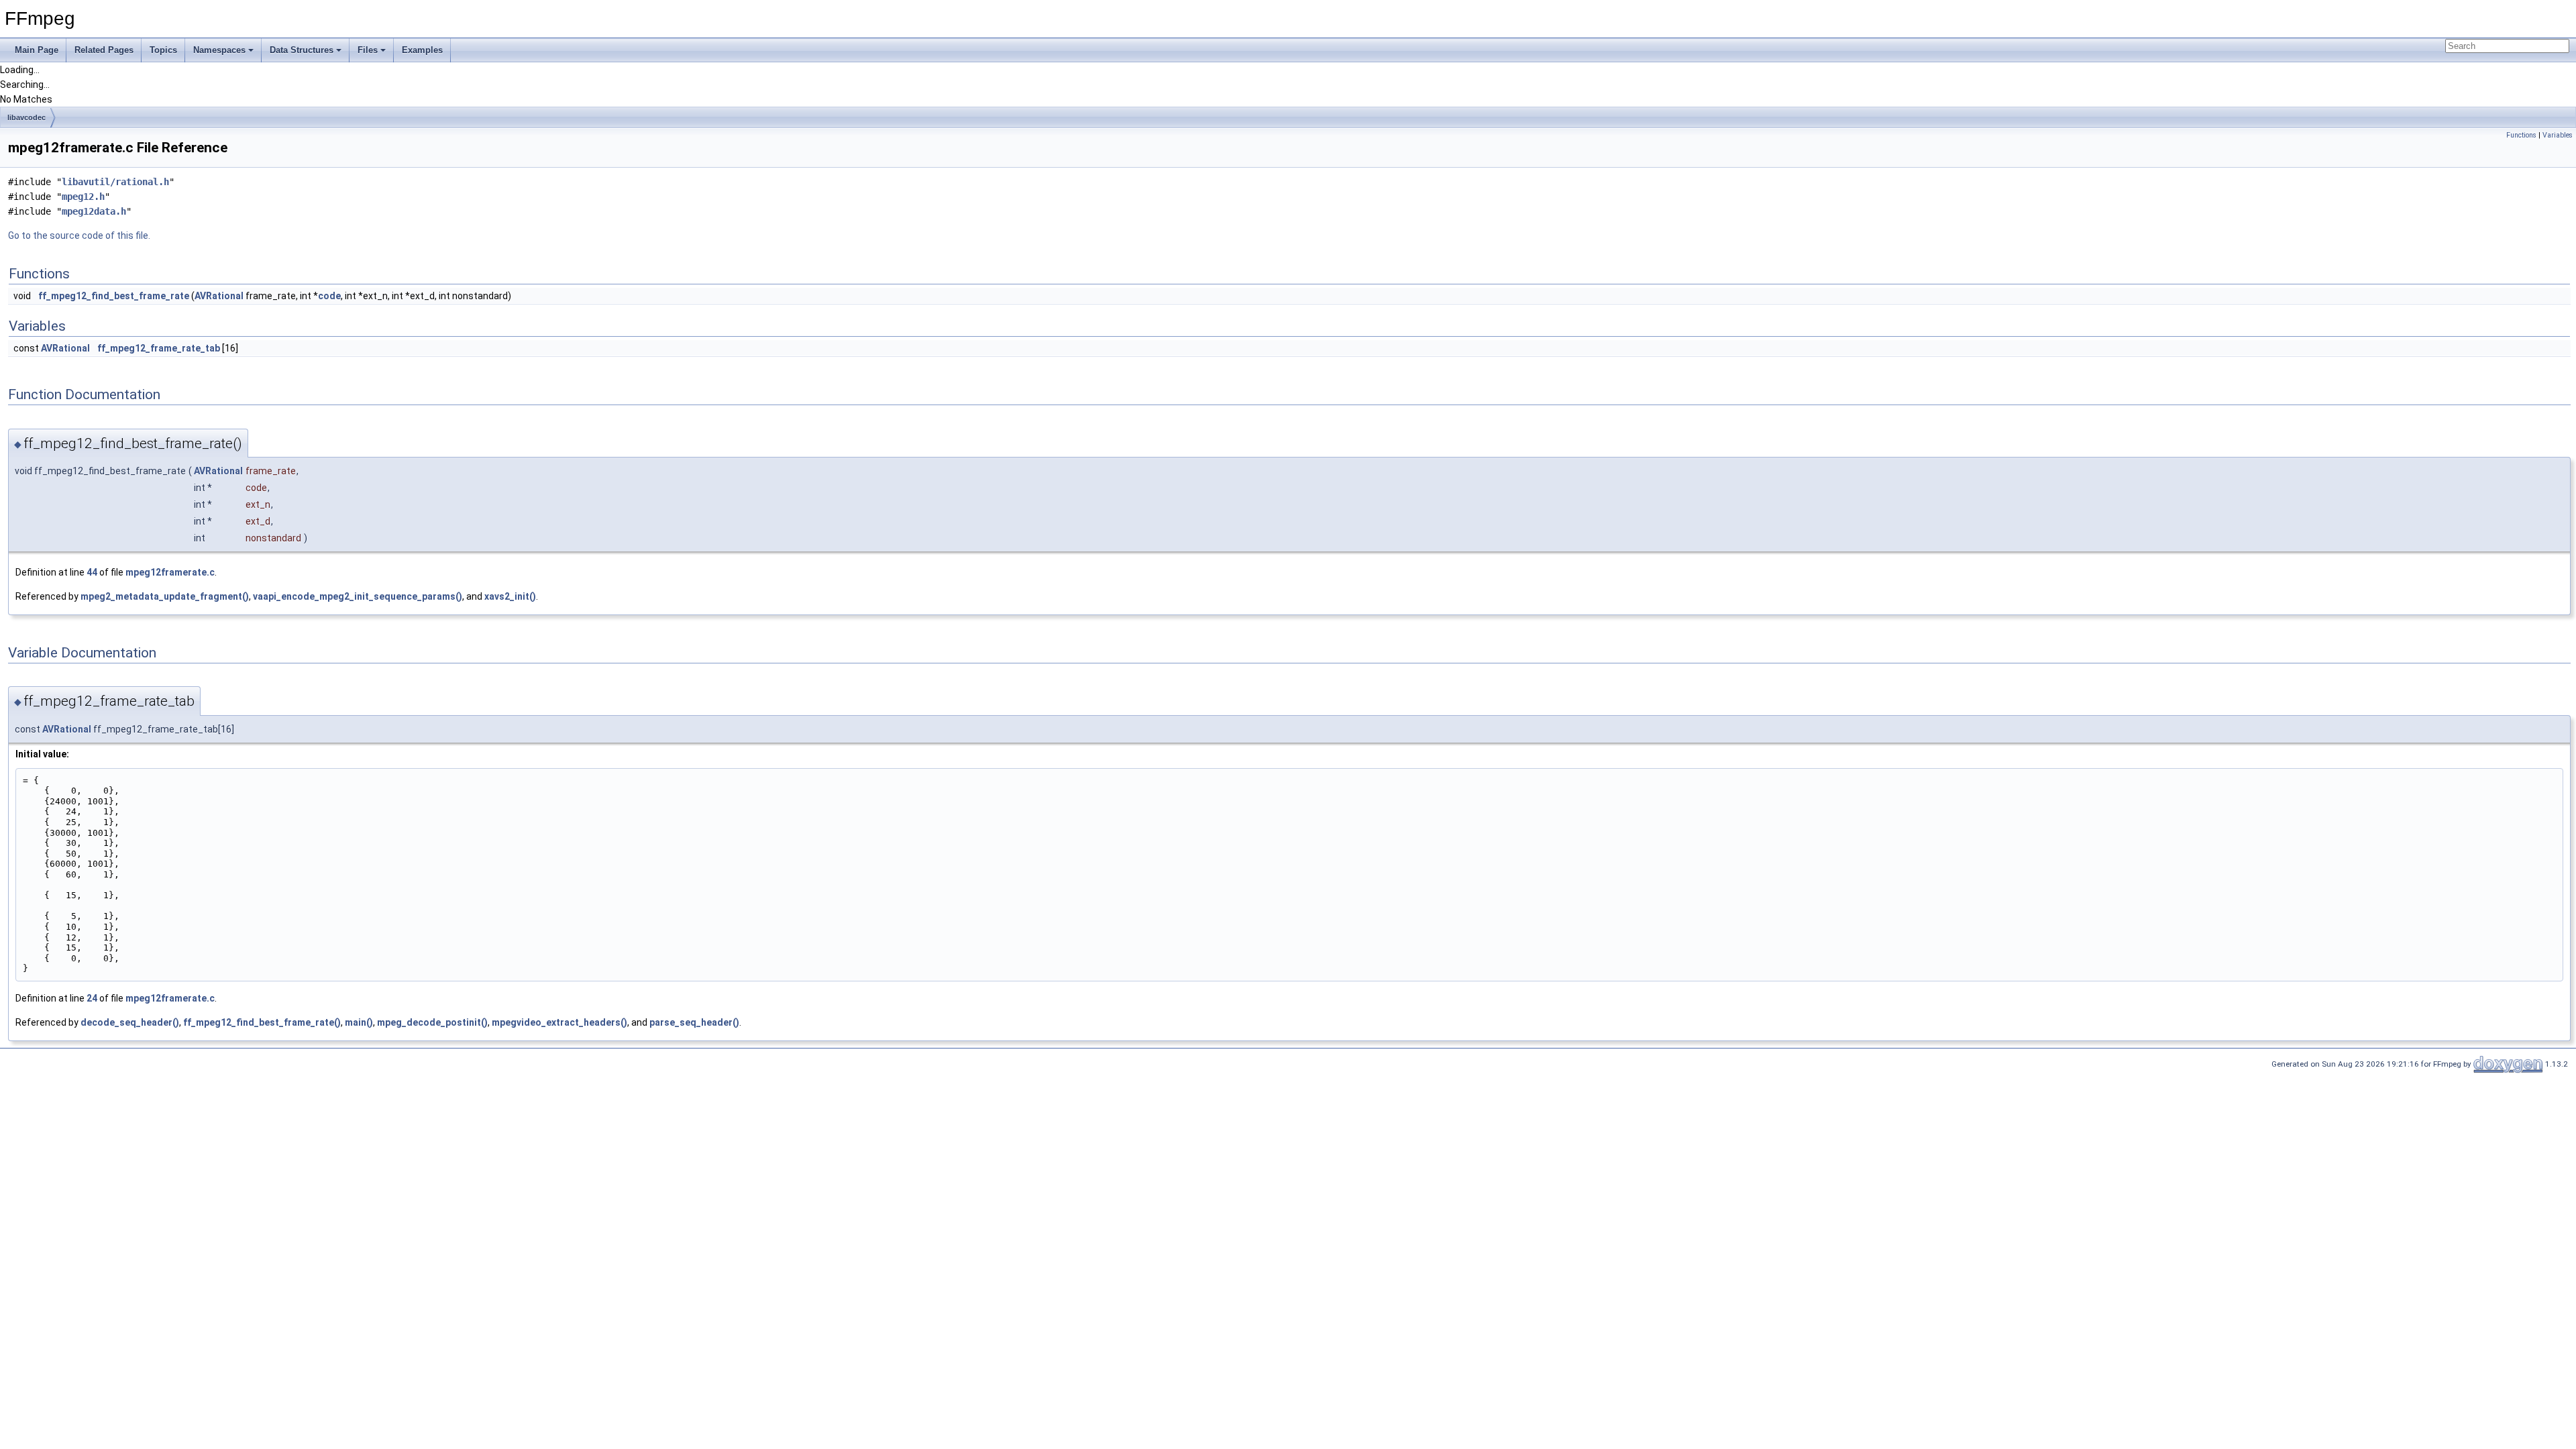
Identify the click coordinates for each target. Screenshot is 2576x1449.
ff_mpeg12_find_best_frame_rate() (262, 1022)
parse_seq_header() (694, 1022)
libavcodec (26, 117)
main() (359, 1022)
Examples (422, 50)
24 (92, 998)
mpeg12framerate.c (170, 572)
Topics (163, 50)
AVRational (219, 296)
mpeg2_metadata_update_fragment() (165, 596)
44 (92, 572)
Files (368, 50)
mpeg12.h (83, 197)
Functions (2521, 135)
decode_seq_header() (130, 1022)
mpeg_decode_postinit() (432, 1022)
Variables (2558, 135)
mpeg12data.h (94, 211)
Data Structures (302, 50)
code (329, 296)
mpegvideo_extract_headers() (559, 1022)
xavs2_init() (510, 596)
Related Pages (104, 50)
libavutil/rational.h (115, 182)
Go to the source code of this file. (79, 235)
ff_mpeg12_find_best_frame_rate (114, 296)
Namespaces (219, 50)
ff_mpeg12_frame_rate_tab (159, 348)
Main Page (37, 50)
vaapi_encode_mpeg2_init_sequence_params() (358, 596)
